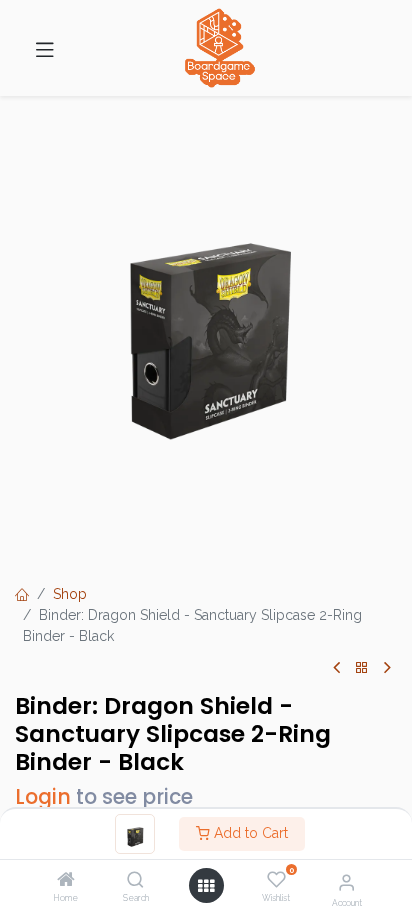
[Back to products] (362, 668)
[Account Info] (346, 882)
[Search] (135, 881)
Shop (70, 594)
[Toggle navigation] (45, 48)
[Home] (66, 881)
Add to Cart (249, 833)
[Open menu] (206, 886)
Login (43, 797)
